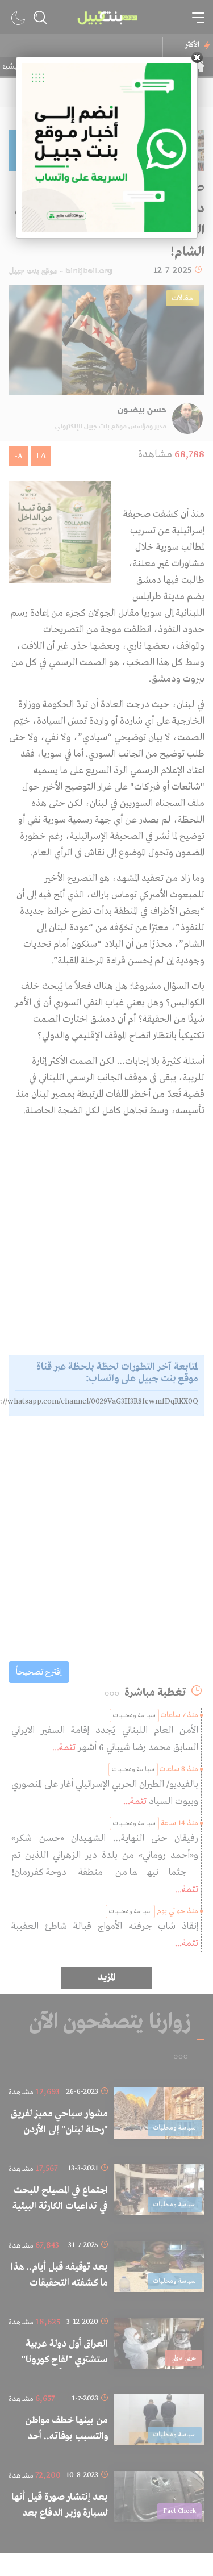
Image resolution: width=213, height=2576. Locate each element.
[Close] (197, 57)
